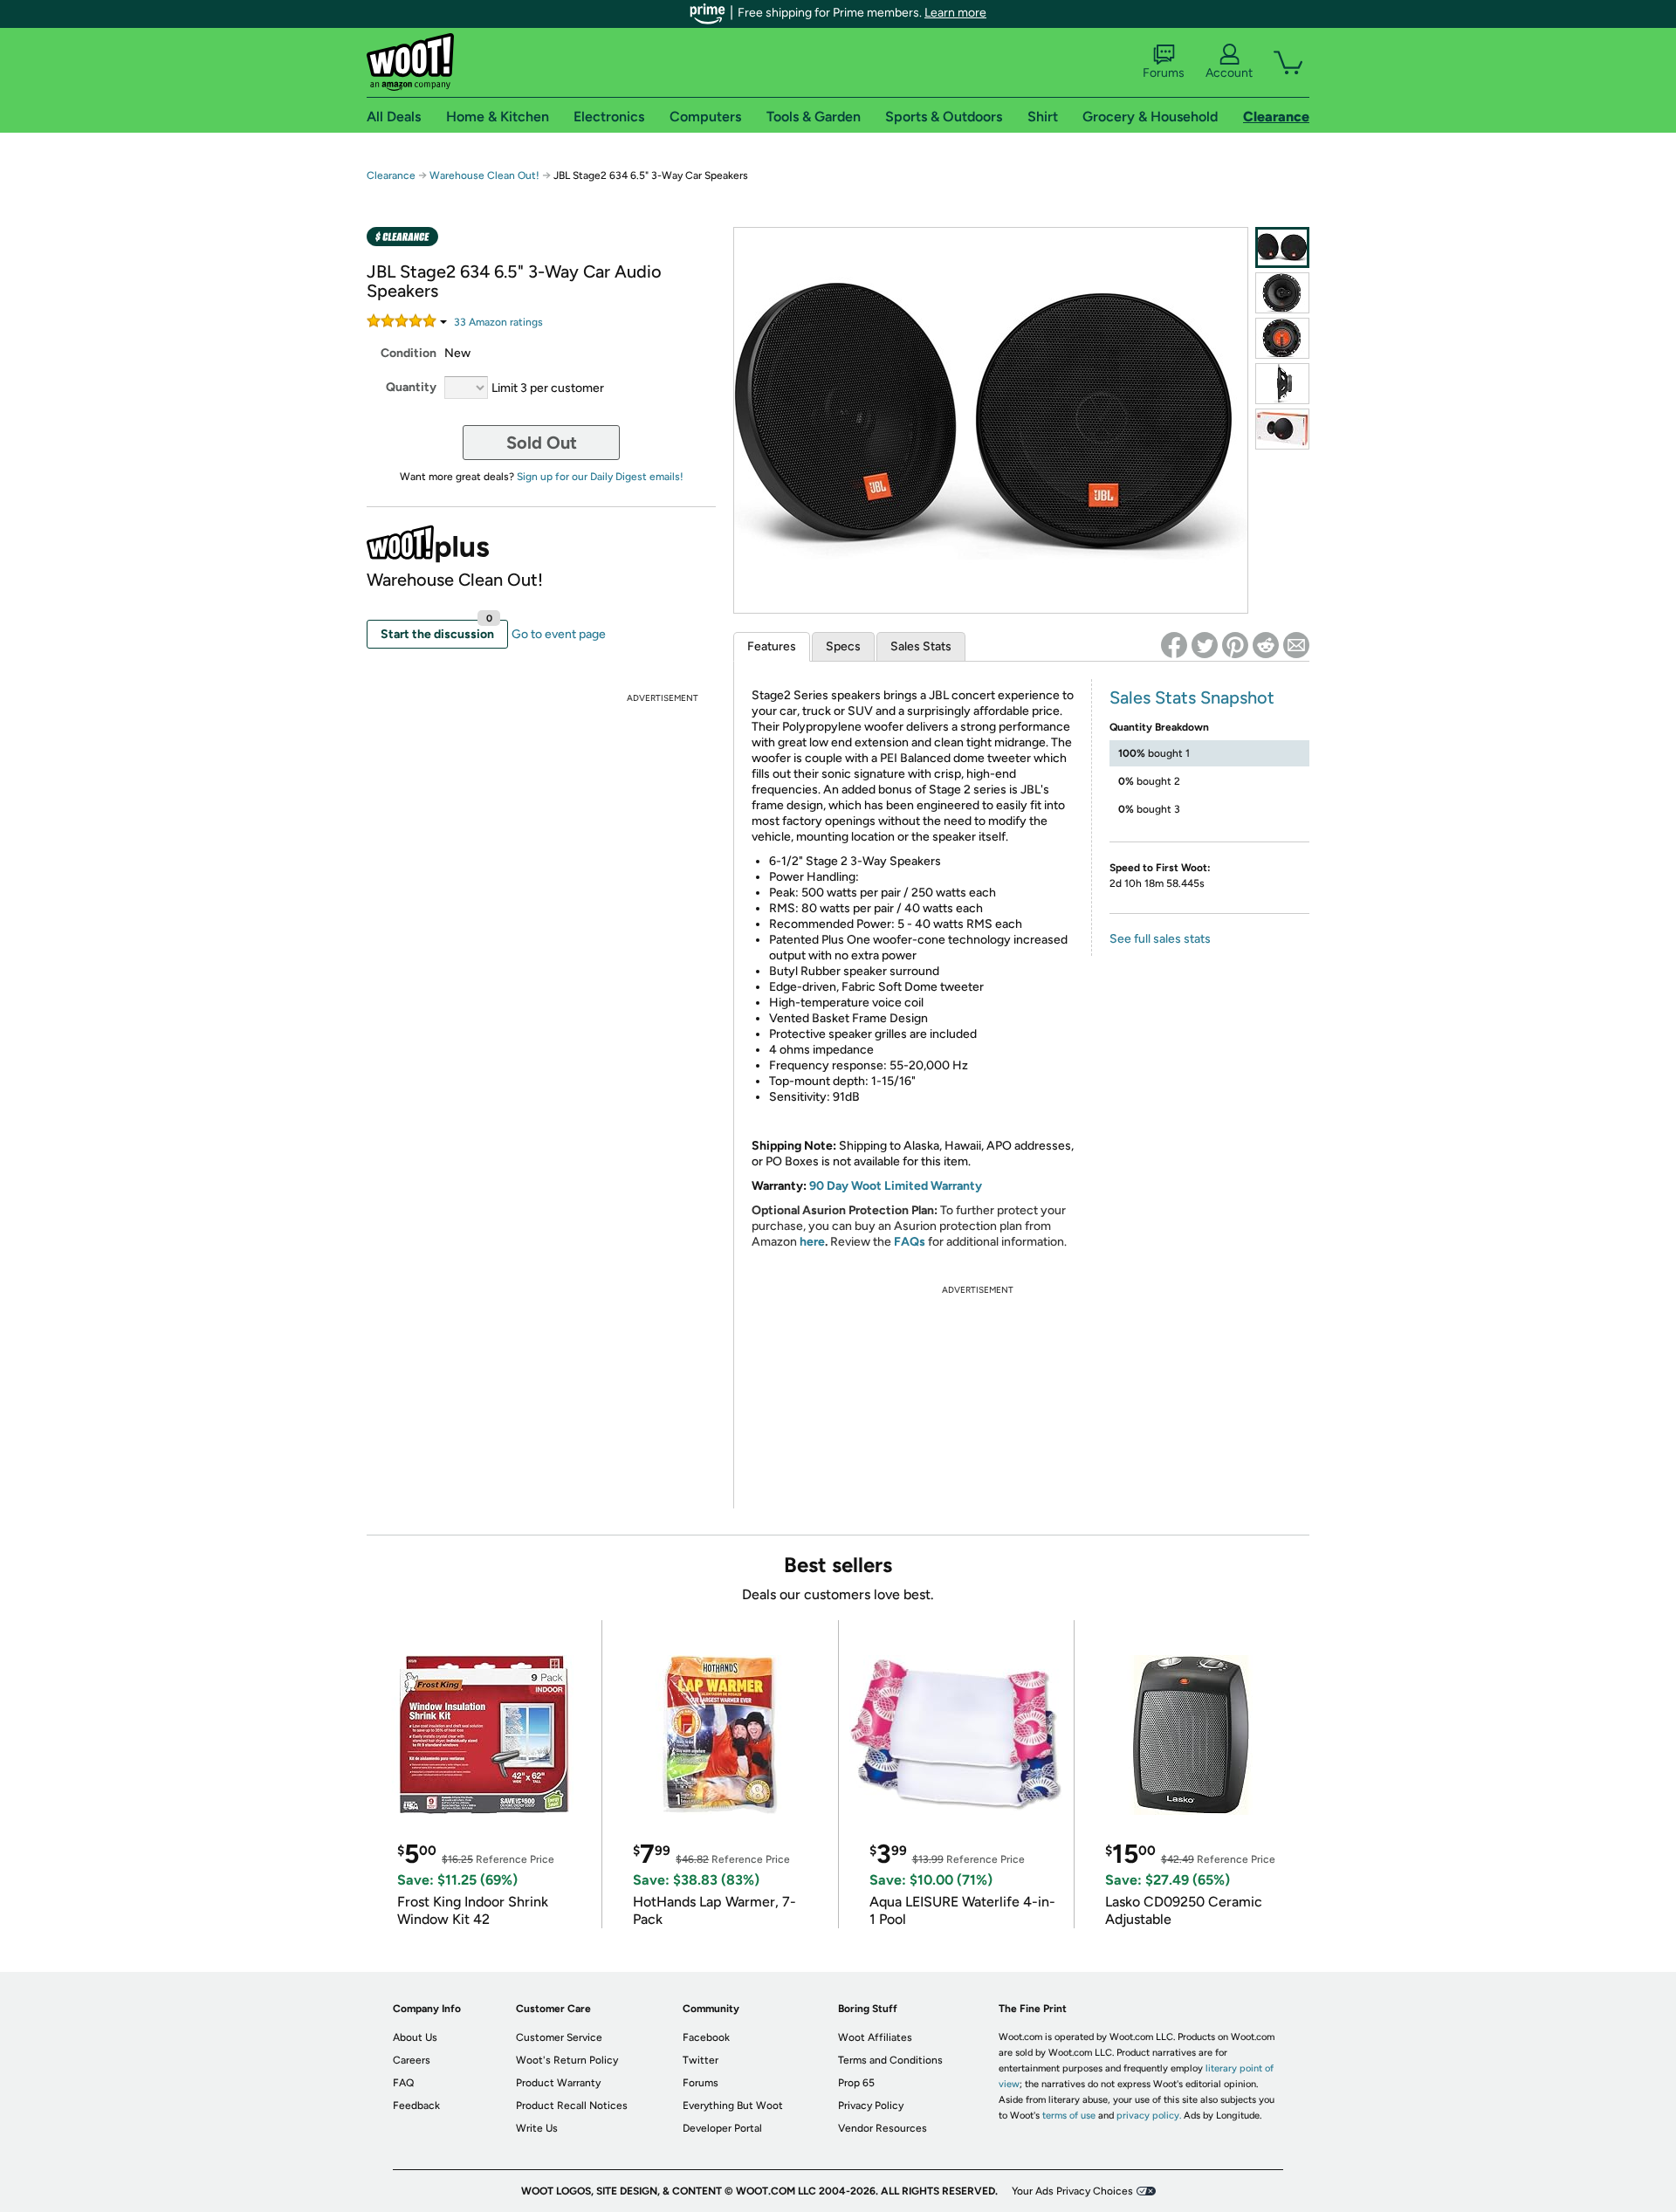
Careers (412, 2060)
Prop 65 (856, 2083)
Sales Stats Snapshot (1192, 697)
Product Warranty (558, 2083)
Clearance (391, 175)
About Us (415, 2037)
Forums (1164, 73)
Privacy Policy (871, 2106)
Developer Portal (722, 2128)
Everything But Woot (733, 2106)
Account (1229, 73)
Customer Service (559, 2037)
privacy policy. (1149, 2116)
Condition (409, 353)
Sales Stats (921, 646)
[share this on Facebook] (1174, 645)
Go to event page (559, 634)
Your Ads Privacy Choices (1072, 2191)
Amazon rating (498, 322)
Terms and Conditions (890, 2060)
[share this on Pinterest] (1235, 645)
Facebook (706, 2037)
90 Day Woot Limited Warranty (896, 1186)
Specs (843, 646)
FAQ (403, 2083)
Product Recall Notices (572, 2106)
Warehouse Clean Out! (484, 175)
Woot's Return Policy (567, 2060)
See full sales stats (1160, 939)
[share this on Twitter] (1205, 645)
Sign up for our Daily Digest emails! (600, 477)
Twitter (701, 2060)
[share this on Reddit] (1266, 645)
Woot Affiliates (875, 2037)
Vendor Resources (883, 2128)
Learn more (955, 13)
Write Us (537, 2128)
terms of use (1069, 2116)
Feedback (416, 2106)
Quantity (411, 387)
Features (772, 646)
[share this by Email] (1296, 645)
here (812, 1242)
